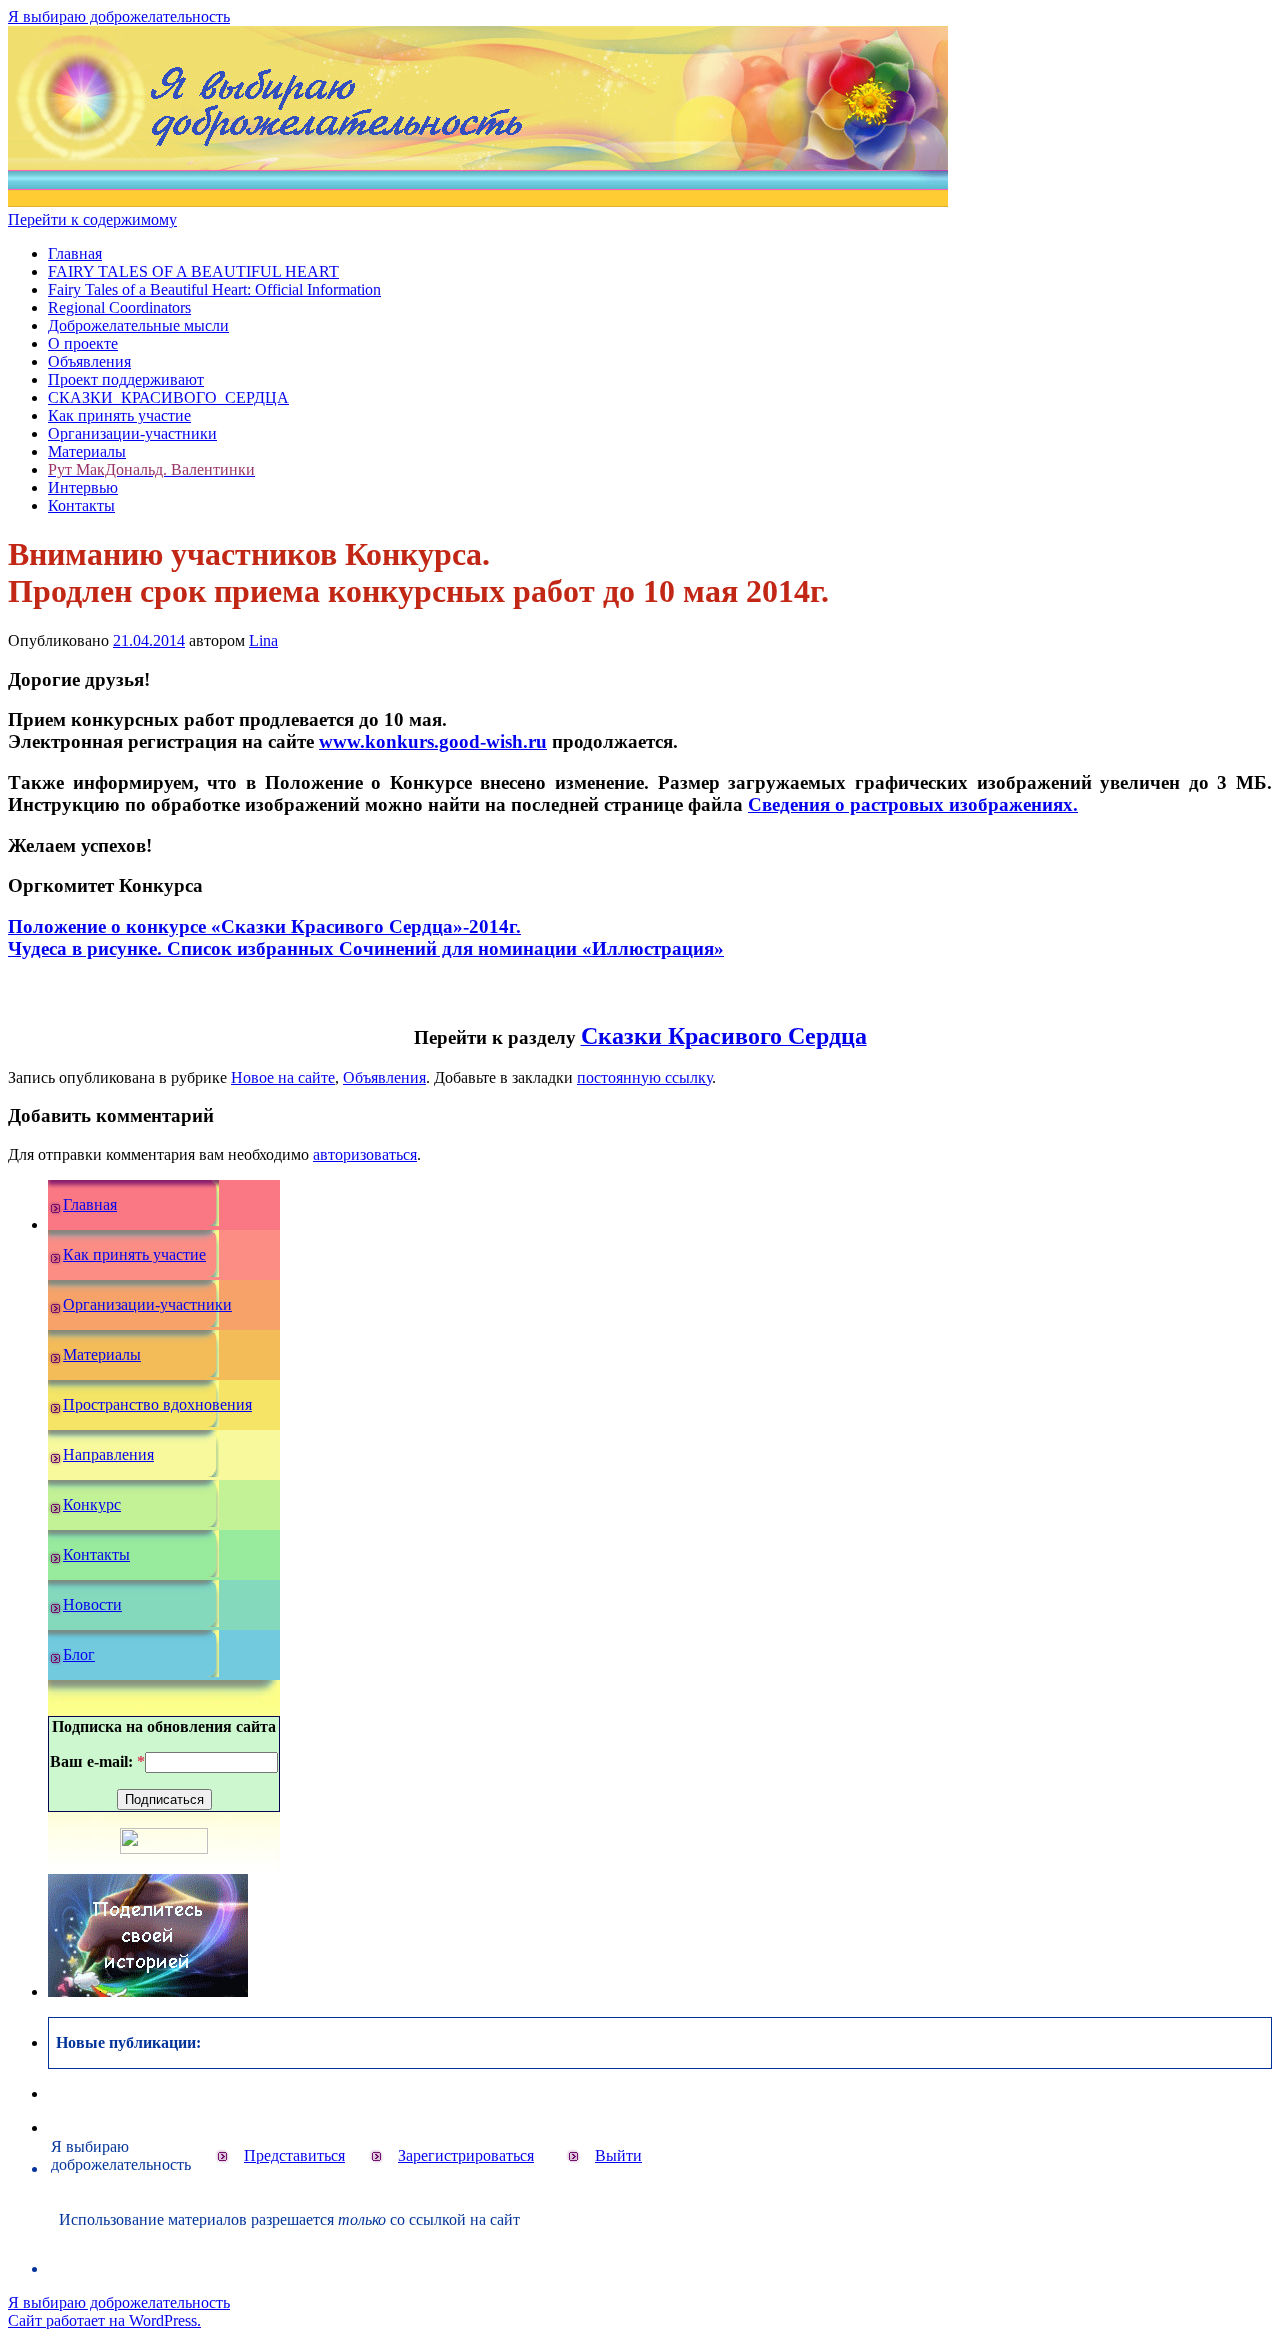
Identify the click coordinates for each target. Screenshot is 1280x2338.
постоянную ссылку (644, 1077)
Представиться (294, 2155)
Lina (263, 640)
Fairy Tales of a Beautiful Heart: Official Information (214, 289)
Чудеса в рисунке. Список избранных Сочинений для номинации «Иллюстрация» (366, 948)
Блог (79, 1654)
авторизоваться (365, 1154)
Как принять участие (119, 415)
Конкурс (92, 1504)
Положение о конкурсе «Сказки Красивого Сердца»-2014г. (264, 926)
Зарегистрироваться (466, 2155)
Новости (92, 1604)
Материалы (87, 451)
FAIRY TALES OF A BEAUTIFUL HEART (193, 271)
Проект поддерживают (126, 379)
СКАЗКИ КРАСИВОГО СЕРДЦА (168, 397)
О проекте (83, 343)
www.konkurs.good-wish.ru (433, 741)
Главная (75, 253)
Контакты (81, 505)
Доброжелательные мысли (138, 325)
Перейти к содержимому (92, 219)
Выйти (618, 2155)
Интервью (83, 487)
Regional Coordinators (119, 307)
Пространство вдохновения (157, 1404)
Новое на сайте (283, 1077)
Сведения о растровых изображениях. (913, 804)
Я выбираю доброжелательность (119, 16)
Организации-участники (132, 433)
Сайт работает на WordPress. (104, 2320)
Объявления (89, 361)
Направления (108, 1454)
